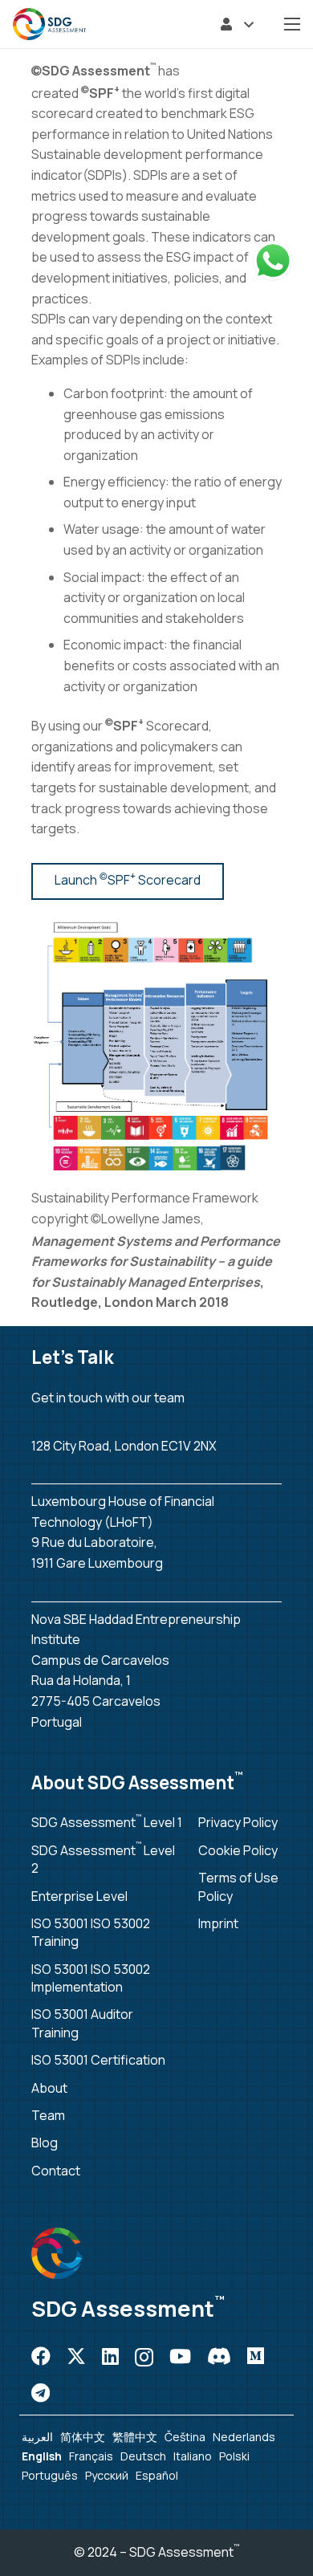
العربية (37, 2437)
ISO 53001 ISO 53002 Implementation (91, 1978)
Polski (234, 2456)
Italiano (193, 2456)
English (42, 2456)
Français (91, 2456)
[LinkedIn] (110, 2356)
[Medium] (256, 2356)
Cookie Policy (238, 1850)
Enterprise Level (79, 1896)
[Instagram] (144, 2357)
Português (50, 2475)
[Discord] (219, 2356)
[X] (76, 2356)
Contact (56, 2171)
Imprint (218, 1923)
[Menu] (292, 24)
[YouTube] (180, 2356)
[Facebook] (41, 2356)
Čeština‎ (185, 2437)
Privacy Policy (238, 1822)
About (49, 2088)
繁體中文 (135, 2437)
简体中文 (83, 2437)
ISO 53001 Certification (98, 2060)
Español (157, 2475)
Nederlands (244, 2437)
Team (48, 2115)
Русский (107, 2475)
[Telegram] (41, 2393)
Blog (45, 2143)
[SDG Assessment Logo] (49, 24)
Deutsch (143, 2456)
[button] (237, 24)
